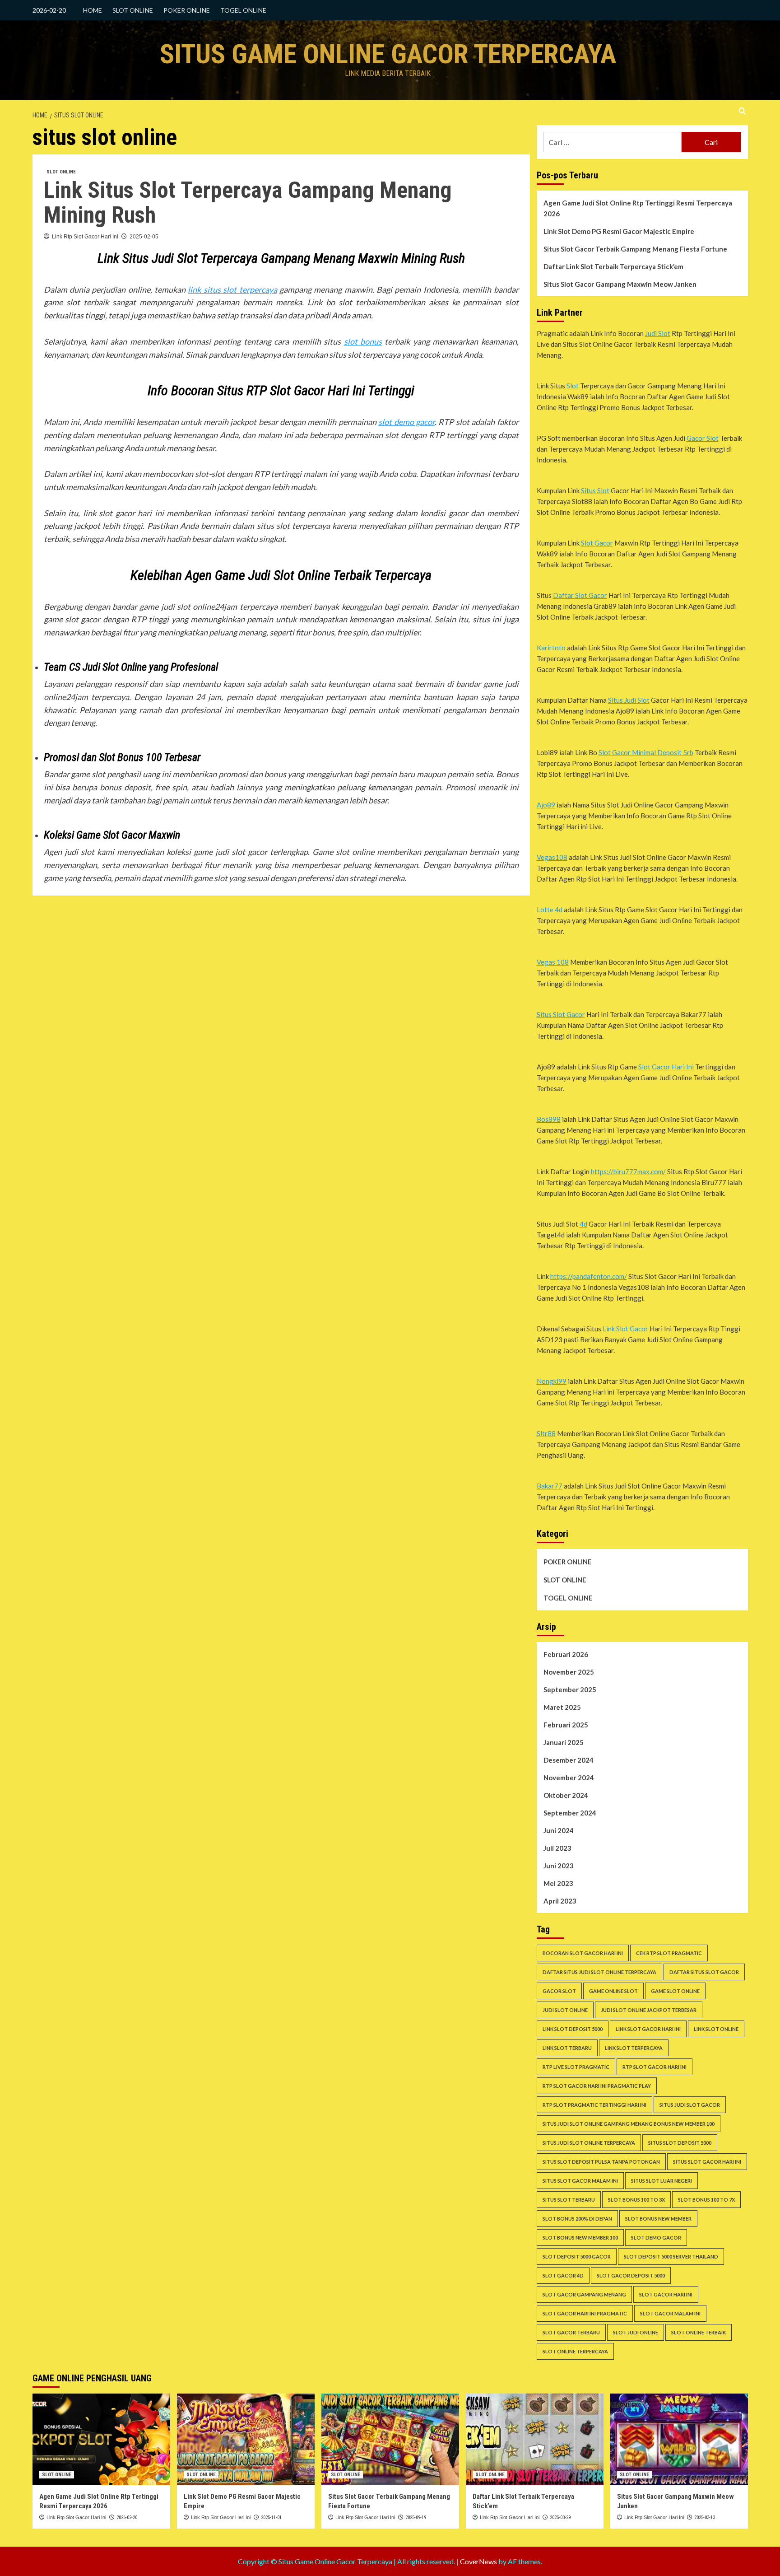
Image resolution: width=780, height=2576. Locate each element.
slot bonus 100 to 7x (706, 2200)
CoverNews (478, 2561)
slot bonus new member (658, 2219)
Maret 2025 (562, 1707)
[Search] (742, 111)
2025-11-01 (271, 2518)
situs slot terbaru (569, 2200)
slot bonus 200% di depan (577, 2219)
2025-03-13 (705, 2518)
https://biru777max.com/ (628, 1171)
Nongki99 (552, 1381)
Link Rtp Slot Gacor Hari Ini (85, 237)
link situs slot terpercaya (232, 289)
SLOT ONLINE (133, 10)
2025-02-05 (144, 237)
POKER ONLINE (187, 10)
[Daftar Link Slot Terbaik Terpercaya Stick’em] (535, 2439)
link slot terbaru (567, 2048)
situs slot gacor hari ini (707, 2162)
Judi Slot (658, 333)
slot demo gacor (406, 422)
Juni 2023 (559, 1866)
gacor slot (559, 1991)
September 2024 (570, 1813)
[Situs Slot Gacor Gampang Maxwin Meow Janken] (679, 2439)
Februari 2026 (566, 1654)
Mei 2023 (558, 1883)
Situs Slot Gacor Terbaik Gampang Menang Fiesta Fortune (635, 249)
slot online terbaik (699, 2332)
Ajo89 (546, 805)
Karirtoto (551, 648)
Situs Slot (595, 490)
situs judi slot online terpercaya (589, 2143)
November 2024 (569, 1778)
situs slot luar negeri (662, 2181)
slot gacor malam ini (670, 2313)
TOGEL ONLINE (243, 10)
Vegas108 (552, 857)
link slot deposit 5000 (573, 2029)
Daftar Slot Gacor (580, 595)
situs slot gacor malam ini (580, 2181)
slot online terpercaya (575, 2351)
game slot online (675, 1991)
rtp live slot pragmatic (576, 2067)
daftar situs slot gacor (704, 1972)
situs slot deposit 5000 (680, 2143)
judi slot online (565, 2010)
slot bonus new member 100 (580, 2238)
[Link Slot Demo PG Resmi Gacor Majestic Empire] (246, 2439)
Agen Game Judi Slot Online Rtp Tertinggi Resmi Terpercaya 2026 (638, 208)
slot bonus (363, 341)
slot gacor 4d (563, 2275)
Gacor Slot (703, 438)
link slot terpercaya (634, 2048)
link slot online (716, 2029)
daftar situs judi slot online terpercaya (599, 1972)
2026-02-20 (127, 2518)
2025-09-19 (416, 2518)
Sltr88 (546, 1433)
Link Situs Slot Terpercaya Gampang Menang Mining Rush (248, 203)
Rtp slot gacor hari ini (655, 2067)
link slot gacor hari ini (648, 2029)
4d (583, 1224)
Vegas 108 (553, 962)
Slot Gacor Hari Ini (666, 1067)
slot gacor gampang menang (584, 2294)
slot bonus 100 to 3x (636, 2200)
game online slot (613, 1991)
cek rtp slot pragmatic (669, 1953)
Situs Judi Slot (629, 700)
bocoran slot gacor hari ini (583, 1953)
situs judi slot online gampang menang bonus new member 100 (629, 2124)
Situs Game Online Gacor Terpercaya (388, 54)
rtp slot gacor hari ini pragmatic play (597, 2086)
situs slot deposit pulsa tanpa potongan (601, 2162)
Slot (573, 386)
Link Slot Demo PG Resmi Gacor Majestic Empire (619, 231)
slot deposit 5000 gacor (577, 2256)
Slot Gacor (597, 543)
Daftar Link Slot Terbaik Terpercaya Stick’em (613, 266)
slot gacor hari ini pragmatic (585, 2313)
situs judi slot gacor (690, 2105)
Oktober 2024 (566, 1795)
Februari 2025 (566, 1725)
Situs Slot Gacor (561, 1014)
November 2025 (569, 1672)
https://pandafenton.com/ (589, 1276)
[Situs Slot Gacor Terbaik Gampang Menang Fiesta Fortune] (390, 2439)
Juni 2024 (559, 1830)
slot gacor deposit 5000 (631, 2275)
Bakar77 (550, 1486)
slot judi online (636, 2332)
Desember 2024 (569, 1760)
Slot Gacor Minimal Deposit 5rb (646, 752)
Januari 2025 (564, 1742)
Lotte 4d (550, 910)
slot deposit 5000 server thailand (671, 2256)
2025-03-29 (560, 2518)
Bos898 (549, 1119)
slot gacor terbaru (571, 2332)
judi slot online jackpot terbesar (649, 2010)
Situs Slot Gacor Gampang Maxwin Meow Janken (620, 284)
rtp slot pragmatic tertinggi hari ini (594, 2105)
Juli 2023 (557, 1848)
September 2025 (570, 1689)
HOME (93, 10)
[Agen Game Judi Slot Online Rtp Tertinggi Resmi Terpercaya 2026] (101, 2439)
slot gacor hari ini (666, 2294)
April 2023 (560, 1901)
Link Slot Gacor (625, 1329)
